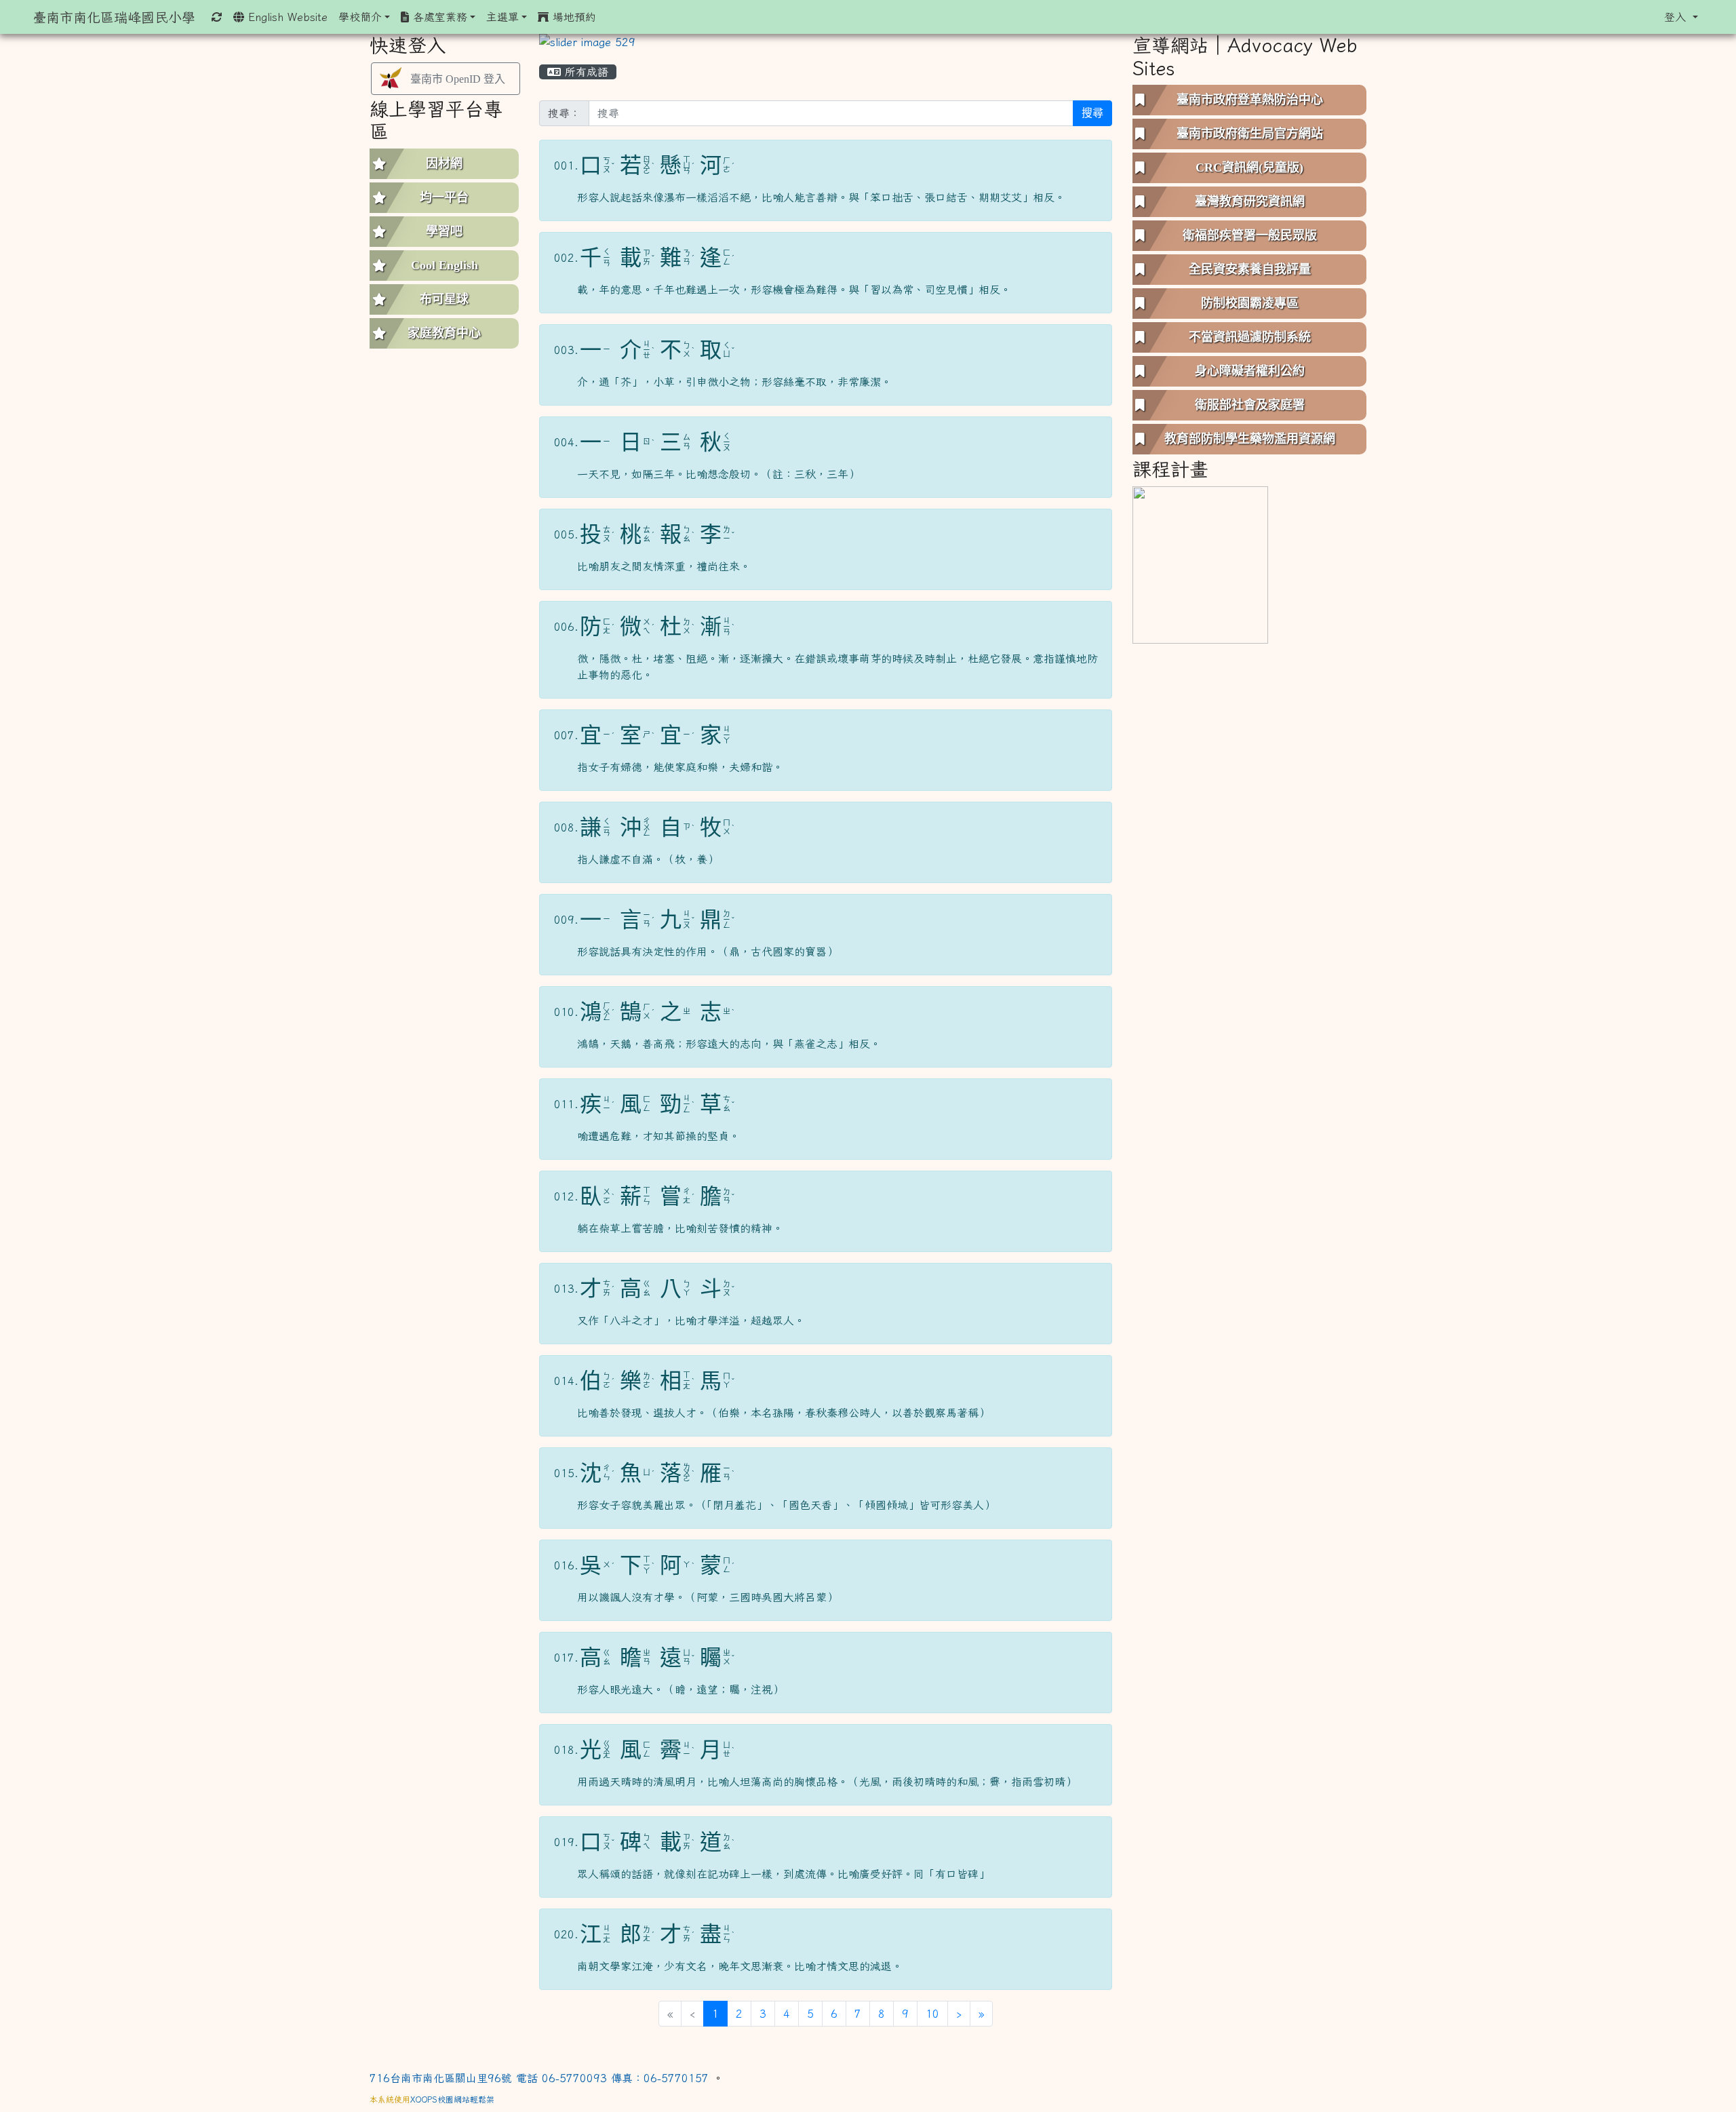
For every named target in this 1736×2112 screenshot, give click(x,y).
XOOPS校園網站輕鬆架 (452, 2099)
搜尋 (1092, 113)
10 (932, 2014)
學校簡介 (360, 17)
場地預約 (572, 17)
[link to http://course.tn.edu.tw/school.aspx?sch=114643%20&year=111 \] (1200, 564)
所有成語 (585, 72)
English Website (286, 17)
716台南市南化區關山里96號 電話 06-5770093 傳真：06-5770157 (541, 2078)
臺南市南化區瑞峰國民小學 (114, 17)
